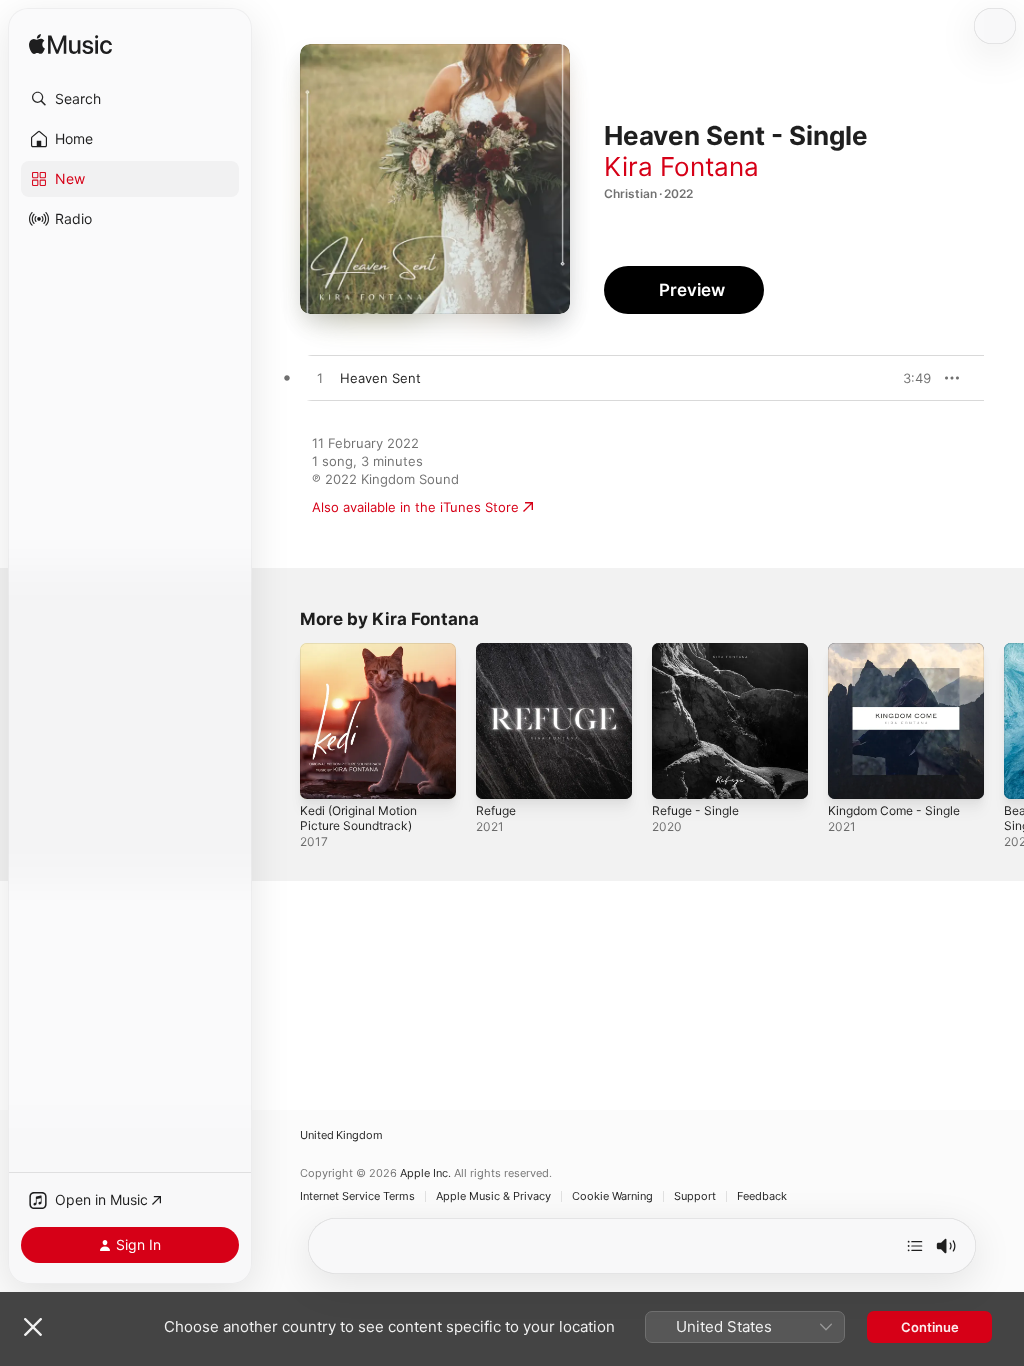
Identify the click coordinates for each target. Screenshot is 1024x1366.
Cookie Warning (612, 1196)
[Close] (33, 1327)
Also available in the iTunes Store (415, 507)
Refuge (496, 810)
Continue (930, 1327)
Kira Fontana (681, 166)
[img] (70, 45)
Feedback (762, 1196)
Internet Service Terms (357, 1196)
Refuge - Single (695, 810)
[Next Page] (1004, 721)
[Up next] (915, 1246)
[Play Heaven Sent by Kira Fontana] (320, 379)
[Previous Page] (280, 721)
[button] (130, 99)
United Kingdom (341, 1135)
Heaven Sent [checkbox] (380, 378)
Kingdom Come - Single (894, 810)
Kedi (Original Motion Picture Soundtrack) (358, 818)
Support (695, 1196)
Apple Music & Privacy (493, 1196)
